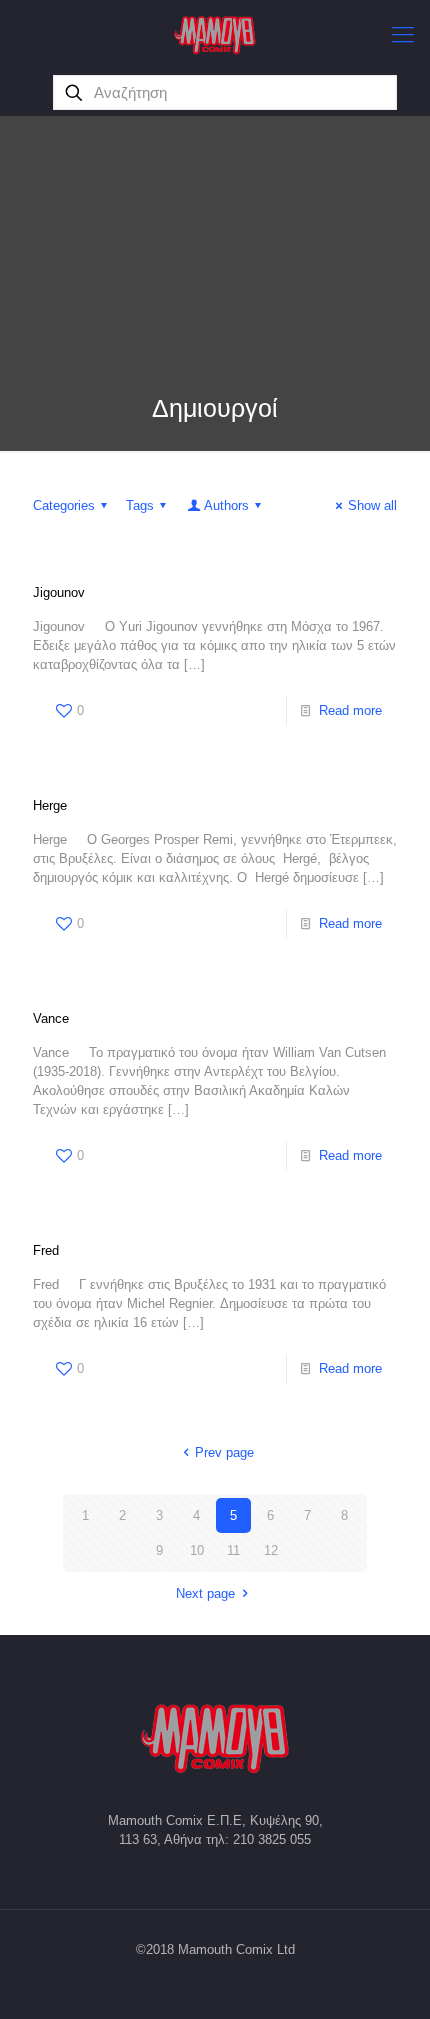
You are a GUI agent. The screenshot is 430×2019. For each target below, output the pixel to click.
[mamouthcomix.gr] (215, 35)
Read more (350, 710)
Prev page (224, 1452)
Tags (140, 505)
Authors (226, 505)
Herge (50, 805)
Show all (372, 505)
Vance (51, 1018)
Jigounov (59, 592)
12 (271, 1550)
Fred (46, 1250)
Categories (64, 505)
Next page (205, 1593)
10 (197, 1550)
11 (233, 1550)
